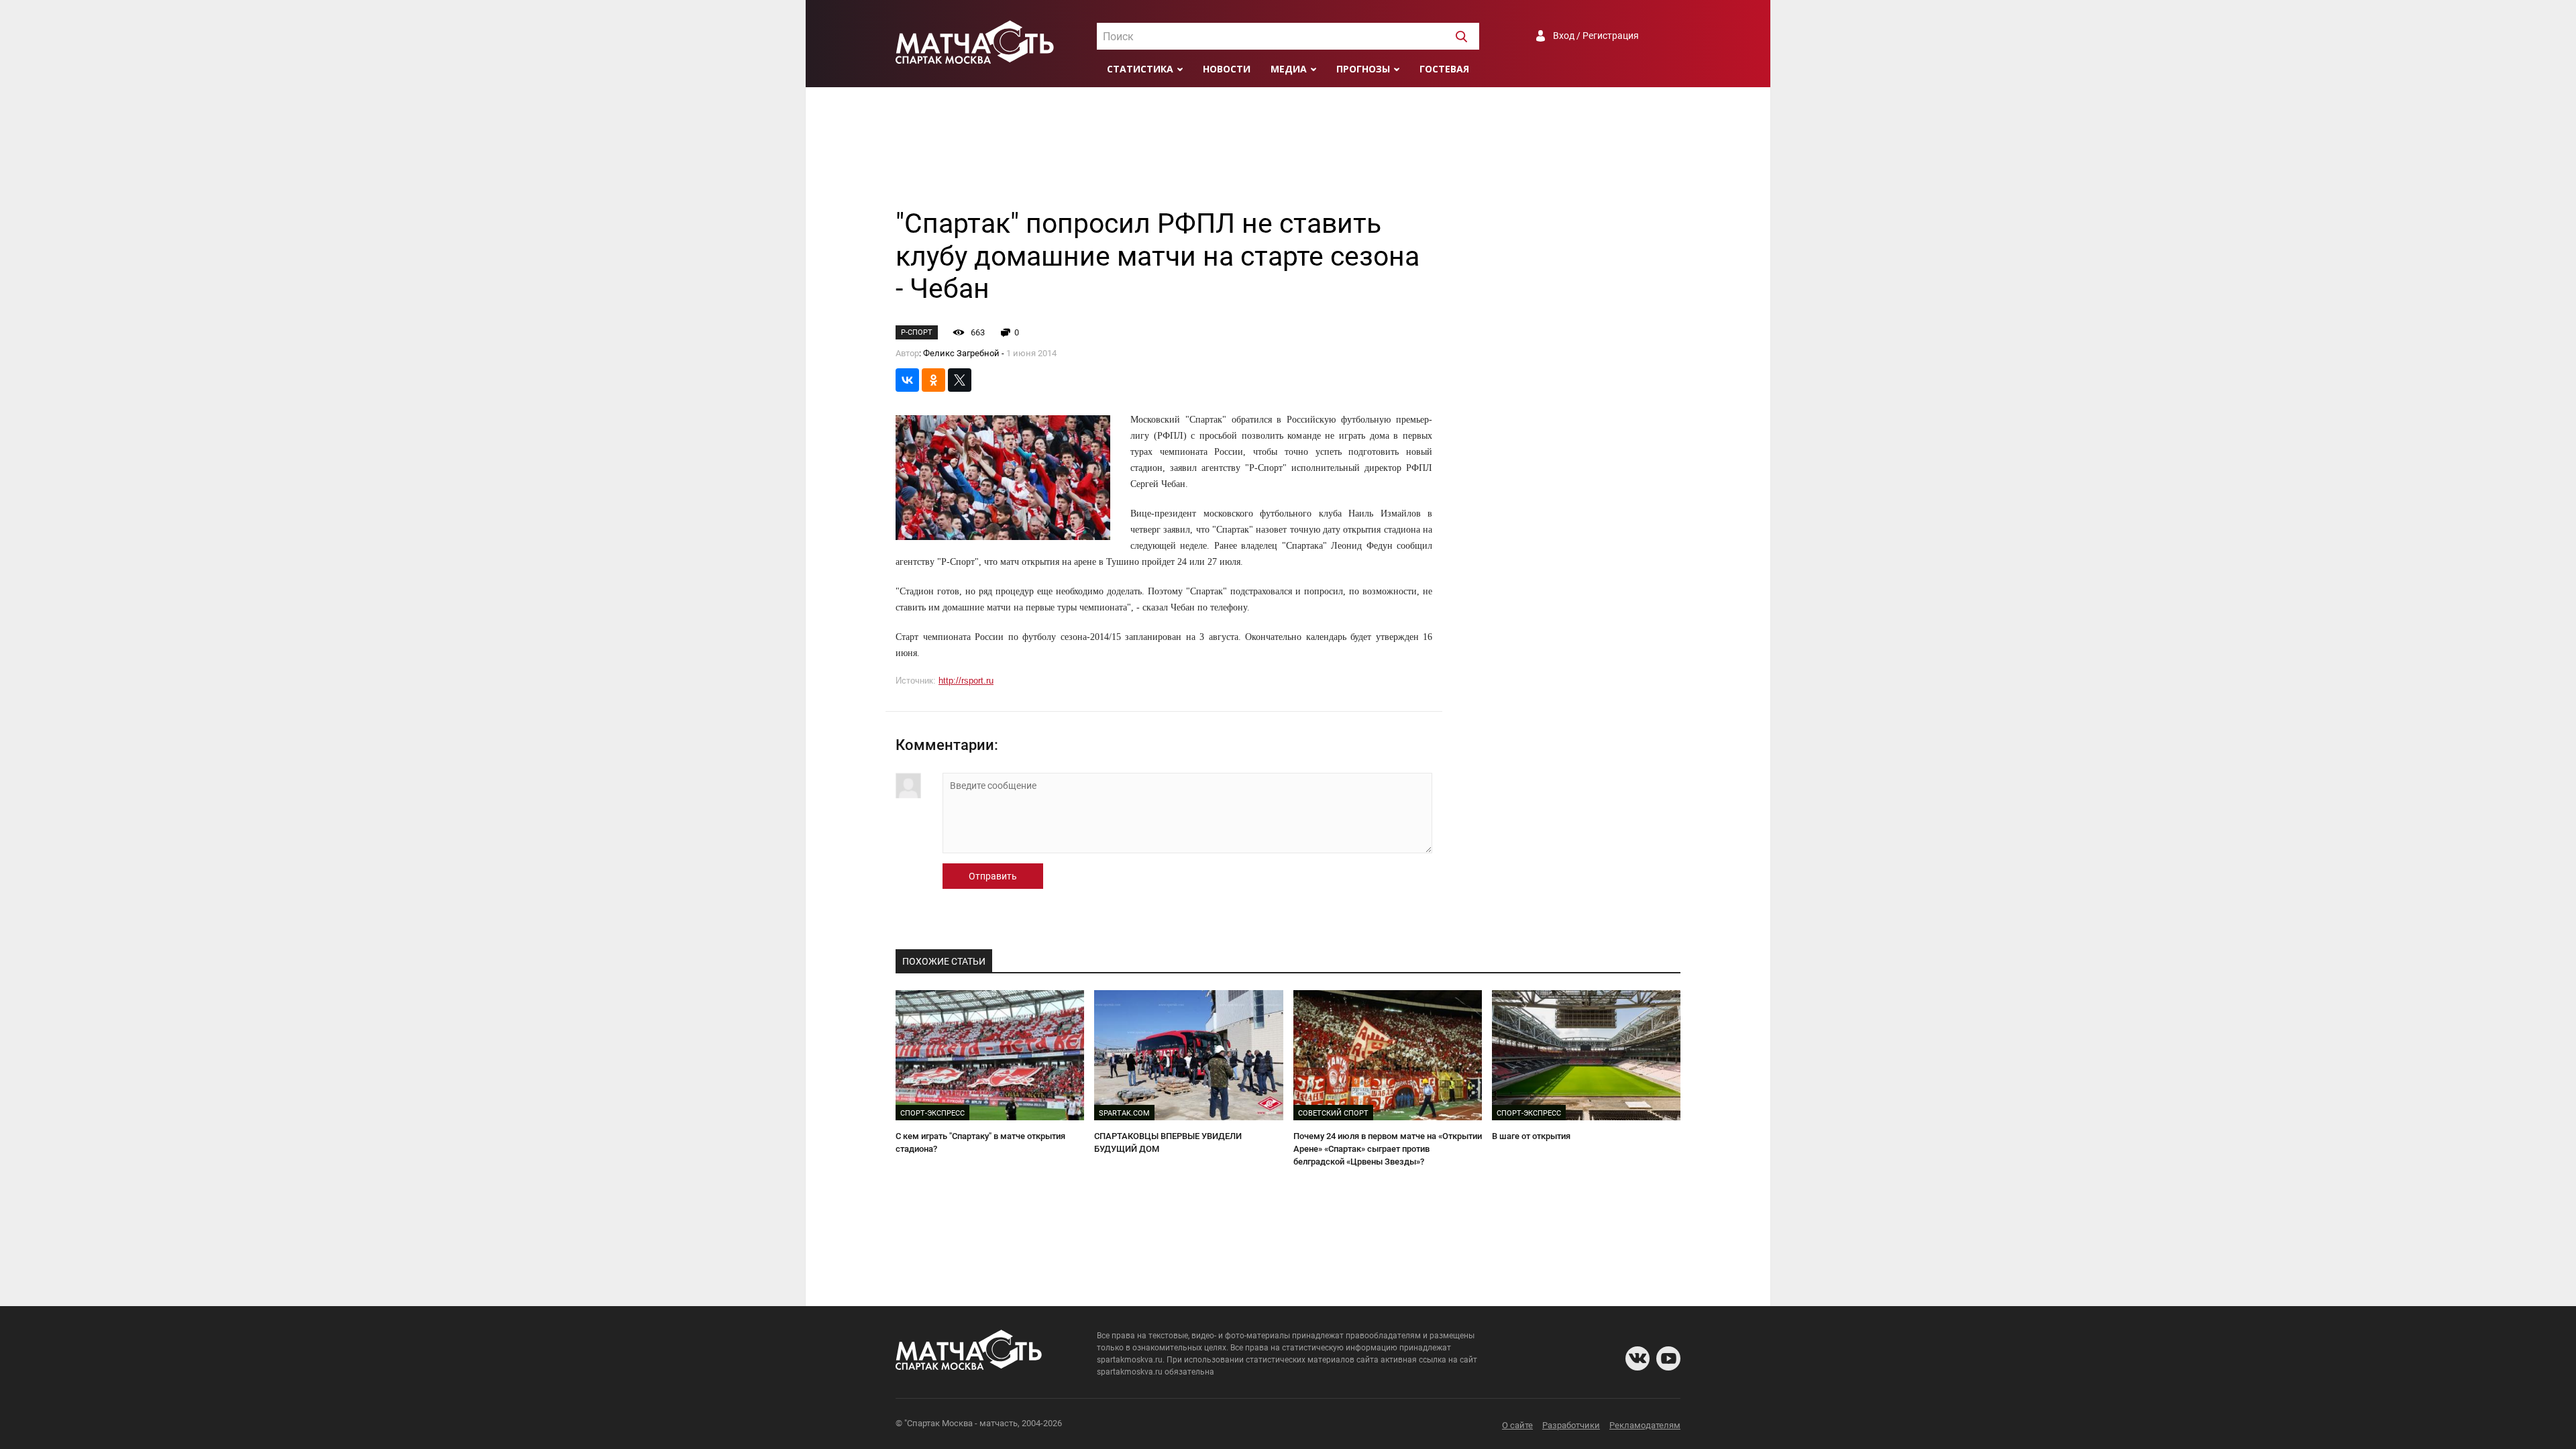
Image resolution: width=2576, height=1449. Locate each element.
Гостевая (1444, 69)
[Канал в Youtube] (1668, 1358)
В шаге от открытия (1531, 1136)
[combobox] (1288, 36)
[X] (960, 380)
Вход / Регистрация (1596, 36)
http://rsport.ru (966, 681)
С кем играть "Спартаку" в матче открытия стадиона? (980, 1142)
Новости (1227, 69)
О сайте (1517, 1425)
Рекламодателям (1645, 1425)
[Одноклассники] (933, 380)
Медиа (1289, 69)
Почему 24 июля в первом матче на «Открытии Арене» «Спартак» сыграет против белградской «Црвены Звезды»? (1388, 1148)
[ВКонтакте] (907, 380)
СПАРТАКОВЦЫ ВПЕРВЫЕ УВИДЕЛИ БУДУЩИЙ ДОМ (1168, 1142)
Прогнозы (1363, 69)
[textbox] (1288, 37)
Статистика (1140, 69)
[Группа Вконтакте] (1638, 1358)
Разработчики (1571, 1425)
